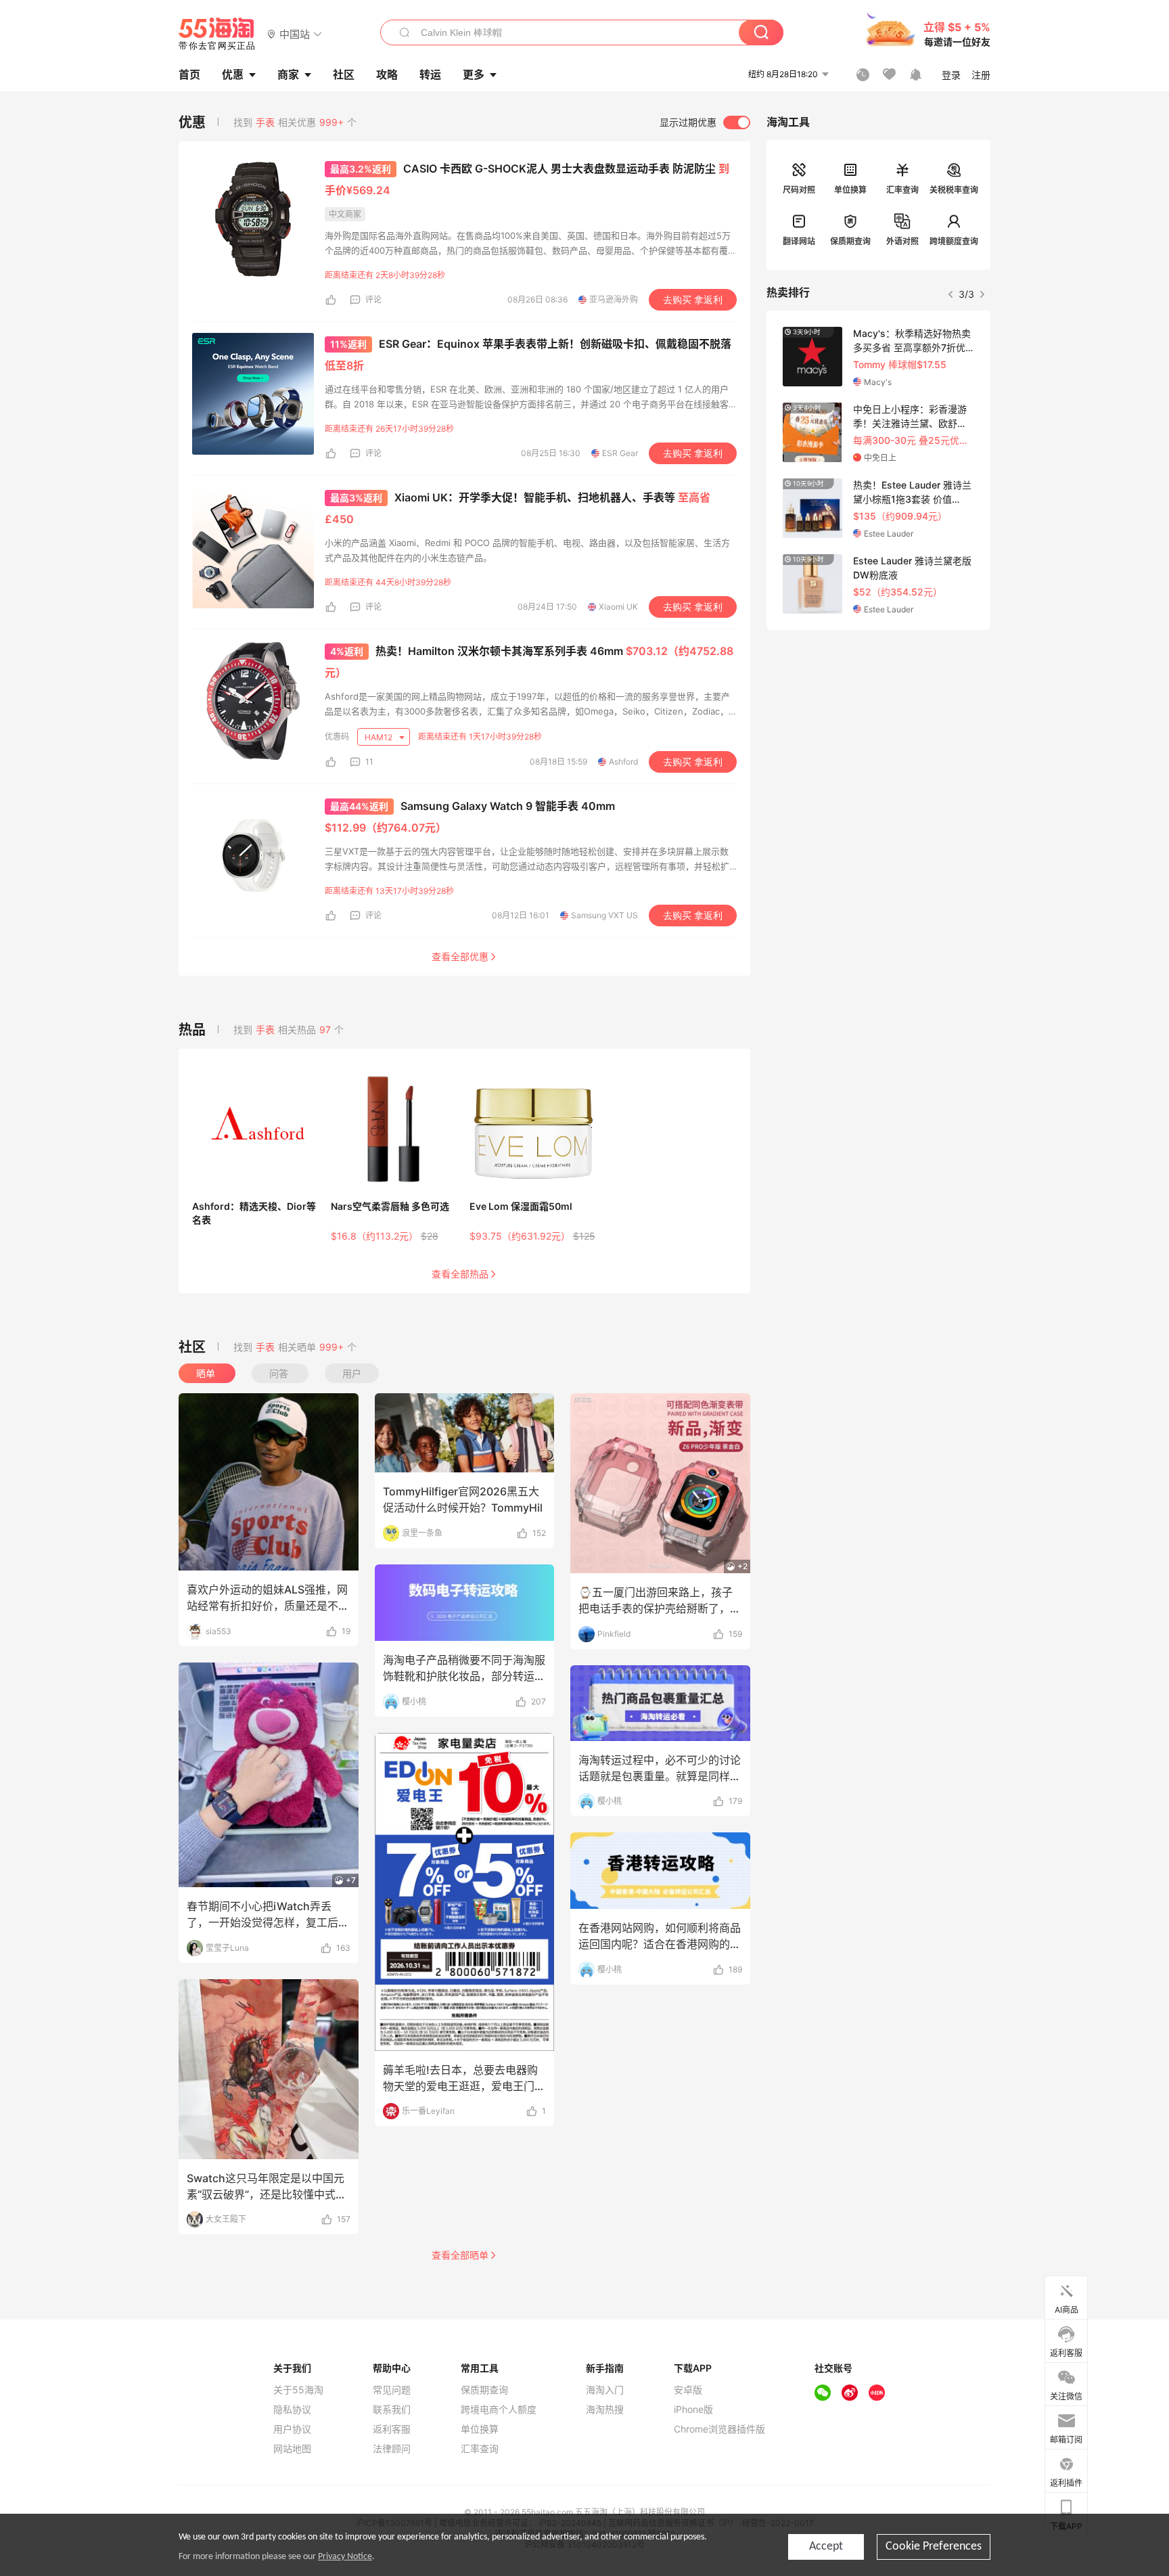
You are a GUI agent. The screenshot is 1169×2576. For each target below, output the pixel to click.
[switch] (705, 122)
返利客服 (392, 2429)
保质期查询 (850, 241)
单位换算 (850, 190)
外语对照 (902, 241)
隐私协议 (292, 2410)
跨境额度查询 (954, 241)
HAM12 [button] (380, 737)
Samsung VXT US (604, 915)
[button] (295, 33)
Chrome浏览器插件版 (719, 2429)
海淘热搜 (605, 2410)
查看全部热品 (460, 1274)
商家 (288, 74)
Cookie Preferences (934, 2547)
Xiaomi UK (618, 607)
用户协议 (292, 2429)
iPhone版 (693, 2410)
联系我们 (392, 2410)
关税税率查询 (954, 190)
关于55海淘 (298, 2390)
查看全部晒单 (460, 2255)
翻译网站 (799, 241)
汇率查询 (902, 190)
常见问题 (392, 2390)
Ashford (623, 762)
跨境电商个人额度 (499, 2410)
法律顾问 (392, 2449)
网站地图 (292, 2449)
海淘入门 (605, 2390)
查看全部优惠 (460, 956)
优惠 (233, 74)
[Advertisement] (878, 731)
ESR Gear (620, 453)
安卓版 (688, 2390)
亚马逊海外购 (614, 299)
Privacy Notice (345, 2557)
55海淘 (217, 34)
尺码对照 (799, 190)
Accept (826, 2547)
